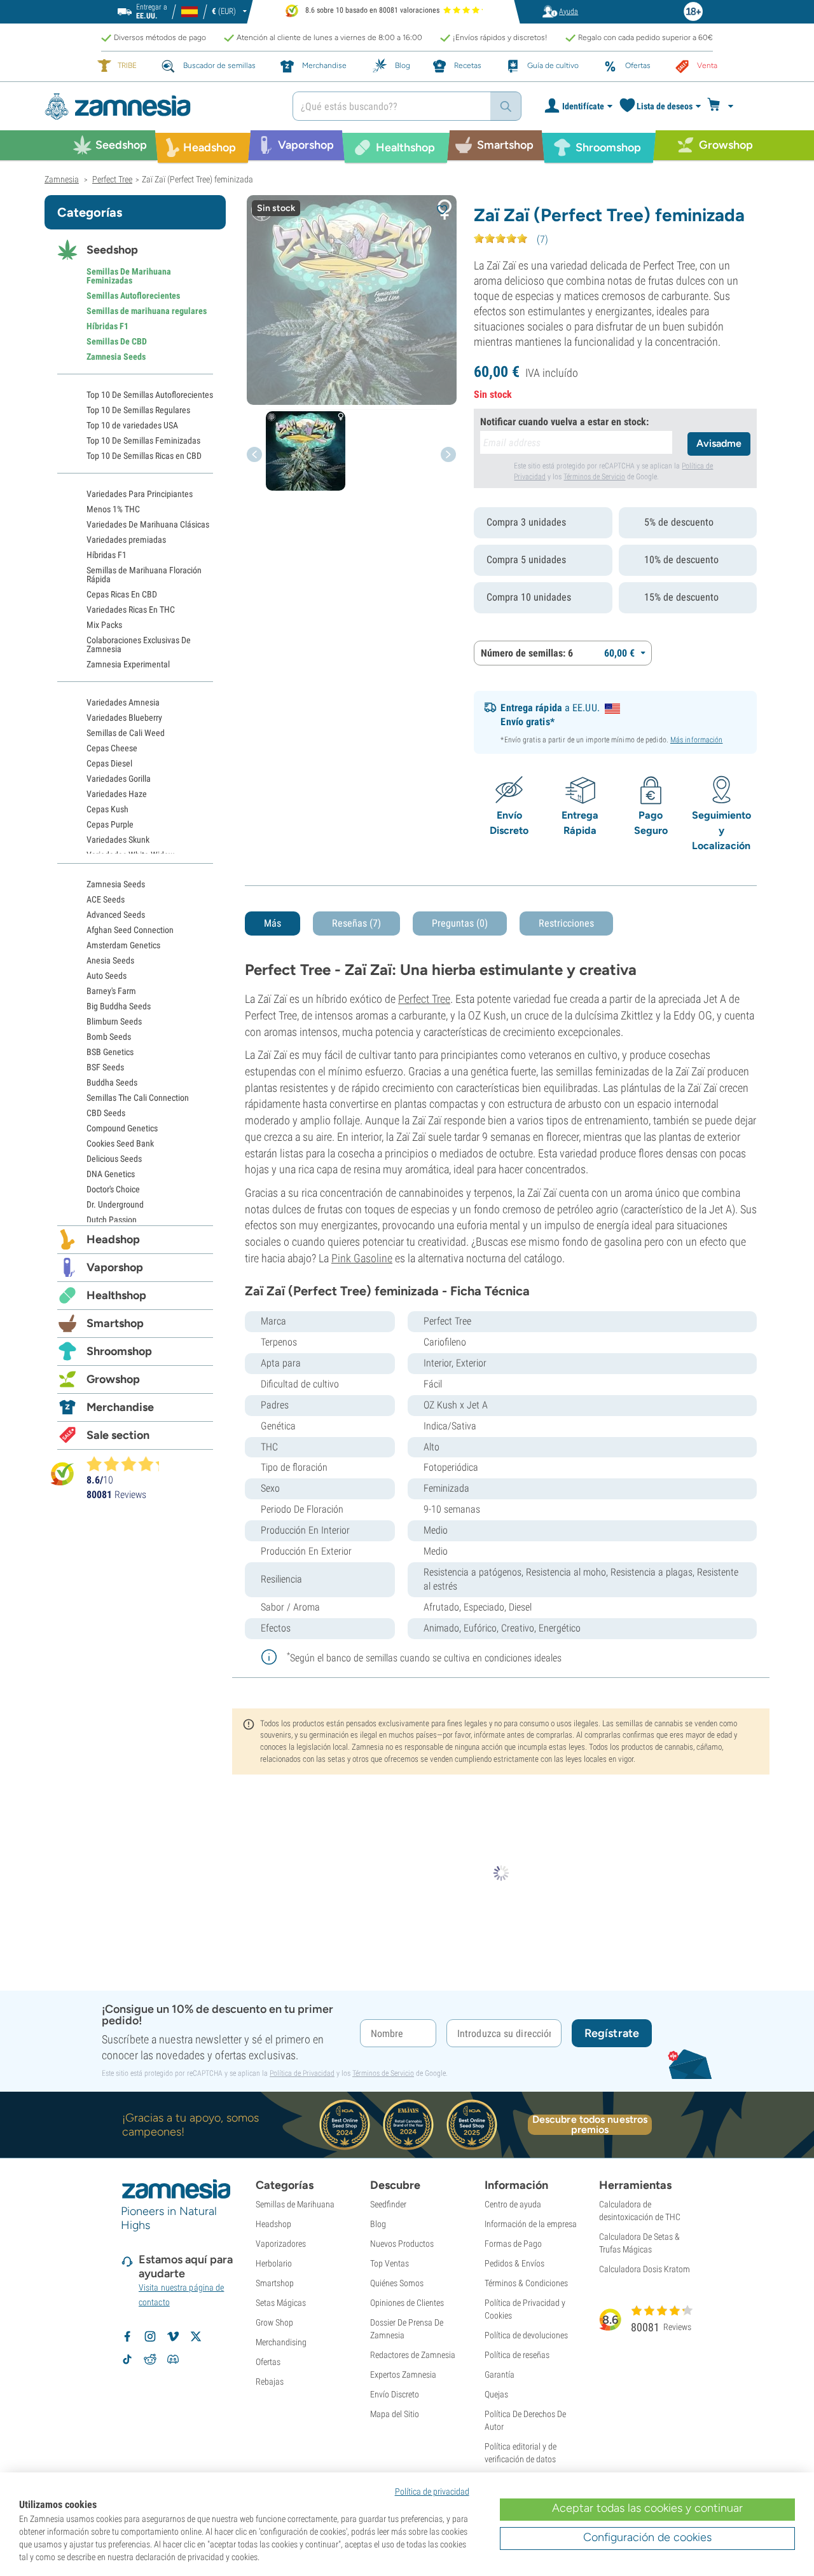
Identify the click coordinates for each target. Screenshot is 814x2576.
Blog (378, 2224)
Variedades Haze (117, 794)
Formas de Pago (513, 2244)
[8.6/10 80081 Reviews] (128, 1464)
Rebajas (270, 2382)
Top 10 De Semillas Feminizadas (143, 440)
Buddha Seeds (112, 1082)
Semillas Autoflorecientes (133, 296)
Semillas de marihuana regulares (147, 311)
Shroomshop (119, 1351)
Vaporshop (115, 1267)
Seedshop (112, 250)
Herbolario (274, 2263)
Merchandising (281, 2342)
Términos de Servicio (594, 477)
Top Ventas (390, 2263)
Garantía (500, 2375)
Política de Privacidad (302, 2073)
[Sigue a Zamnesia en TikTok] (127, 2359)
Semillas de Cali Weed (126, 733)
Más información (697, 740)
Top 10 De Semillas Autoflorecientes (150, 395)
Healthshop (116, 1295)
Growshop (113, 1379)
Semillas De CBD (117, 341)
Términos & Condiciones (526, 2283)
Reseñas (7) (356, 923)
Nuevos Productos (402, 2244)
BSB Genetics (110, 1052)
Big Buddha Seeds (119, 1006)
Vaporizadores (281, 2244)
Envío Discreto (395, 2394)
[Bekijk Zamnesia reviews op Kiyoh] (62, 1474)
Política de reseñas (517, 2355)
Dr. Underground (115, 1204)
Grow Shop (274, 2322)
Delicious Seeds (114, 1159)
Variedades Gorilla (119, 779)
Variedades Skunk (118, 840)
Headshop (113, 1239)
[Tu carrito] (724, 106)
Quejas (496, 2394)
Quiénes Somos (397, 2283)
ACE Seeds (106, 899)
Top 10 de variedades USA (132, 425)
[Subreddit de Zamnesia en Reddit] (150, 2359)
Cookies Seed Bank (120, 1143)
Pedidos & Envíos (514, 2263)
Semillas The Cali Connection (138, 1098)
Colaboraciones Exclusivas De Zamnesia (139, 644)
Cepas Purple (110, 824)
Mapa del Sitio (395, 2414)
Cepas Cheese (112, 748)
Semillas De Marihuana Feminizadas (129, 276)
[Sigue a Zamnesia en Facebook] (127, 2336)
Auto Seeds (107, 976)
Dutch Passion (112, 1220)
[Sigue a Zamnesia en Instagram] (150, 2336)
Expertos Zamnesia (403, 2375)
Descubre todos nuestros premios (590, 2125)
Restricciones (566, 923)
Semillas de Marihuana (295, 2204)
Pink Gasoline (362, 1258)
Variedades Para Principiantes (140, 494)
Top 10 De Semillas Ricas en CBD (144, 456)
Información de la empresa (531, 2224)
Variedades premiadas (126, 540)
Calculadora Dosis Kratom (645, 2269)
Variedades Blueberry (124, 718)
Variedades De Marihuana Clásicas (148, 524)
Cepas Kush (107, 809)
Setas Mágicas (281, 2303)
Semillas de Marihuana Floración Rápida (144, 575)
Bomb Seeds (109, 1037)
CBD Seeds (106, 1113)
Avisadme (719, 443)
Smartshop (115, 1323)
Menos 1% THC (113, 509)
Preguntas (460, 923)
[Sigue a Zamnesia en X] (196, 2336)
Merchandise (120, 1407)
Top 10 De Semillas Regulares (138, 410)
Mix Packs (104, 625)
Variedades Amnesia (123, 702)
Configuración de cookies (647, 2537)
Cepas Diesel (109, 763)
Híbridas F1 (107, 326)
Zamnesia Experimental (128, 664)
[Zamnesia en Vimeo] (173, 2336)
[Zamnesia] (159, 106)
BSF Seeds (105, 1067)
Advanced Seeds (116, 915)
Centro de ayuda (513, 2204)
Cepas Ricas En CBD (122, 594)
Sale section (118, 1435)
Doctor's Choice (113, 1189)
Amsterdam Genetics (123, 945)
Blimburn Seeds (114, 1021)
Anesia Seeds (110, 960)
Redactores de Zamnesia (413, 2355)
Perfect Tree (424, 999)
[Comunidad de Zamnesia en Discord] (173, 2359)
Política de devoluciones (526, 2335)
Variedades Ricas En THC (131, 610)
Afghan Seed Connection (130, 930)
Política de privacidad (432, 2491)
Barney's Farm (111, 991)
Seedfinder (388, 2204)
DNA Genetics (111, 1174)
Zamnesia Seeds (116, 357)
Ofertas (268, 2362)
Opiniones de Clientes (407, 2303)
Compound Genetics (122, 1128)
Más (272, 923)
